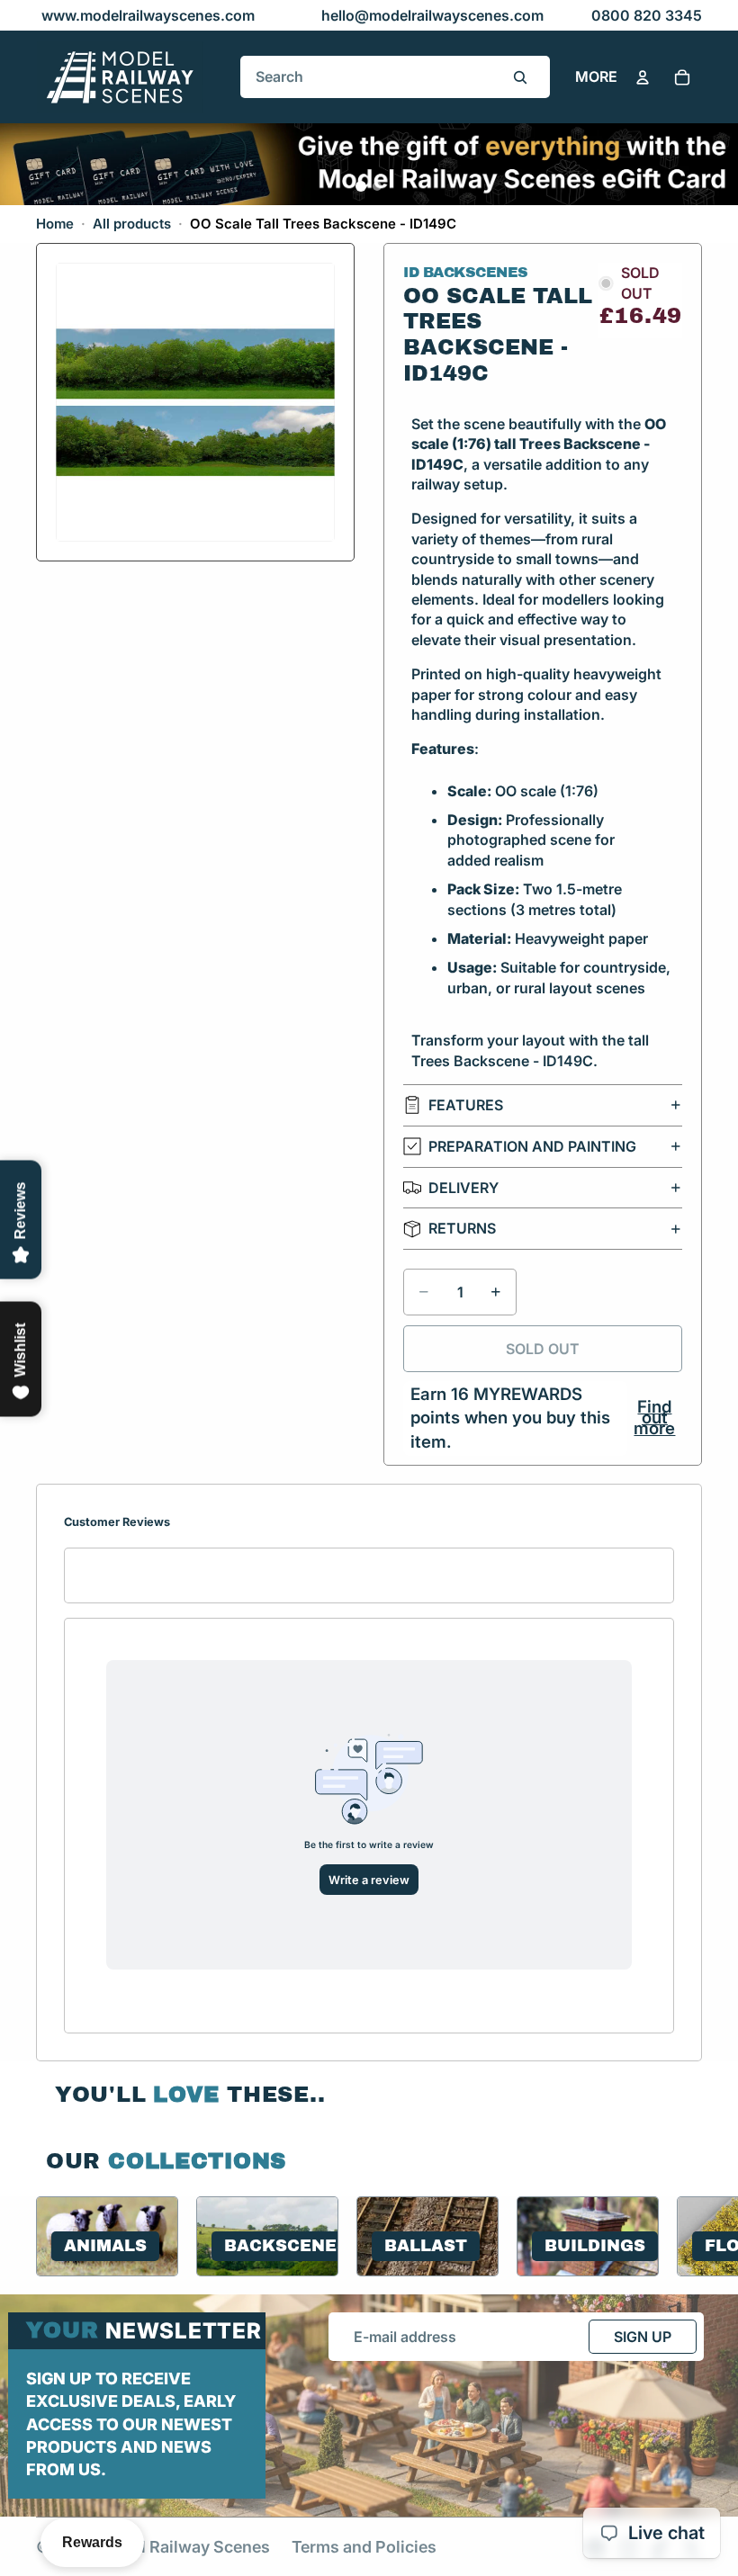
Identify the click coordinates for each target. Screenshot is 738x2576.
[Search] (520, 77)
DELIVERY (463, 1188)
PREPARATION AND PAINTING (532, 1146)
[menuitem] (596, 77)
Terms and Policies (364, 2547)
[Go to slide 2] (377, 186)
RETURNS (462, 1228)
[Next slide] (680, 2236)
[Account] (643, 77)
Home (55, 224)
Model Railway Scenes (184, 2547)
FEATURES (466, 1105)
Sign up (643, 2337)
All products (132, 224)
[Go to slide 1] (361, 186)
